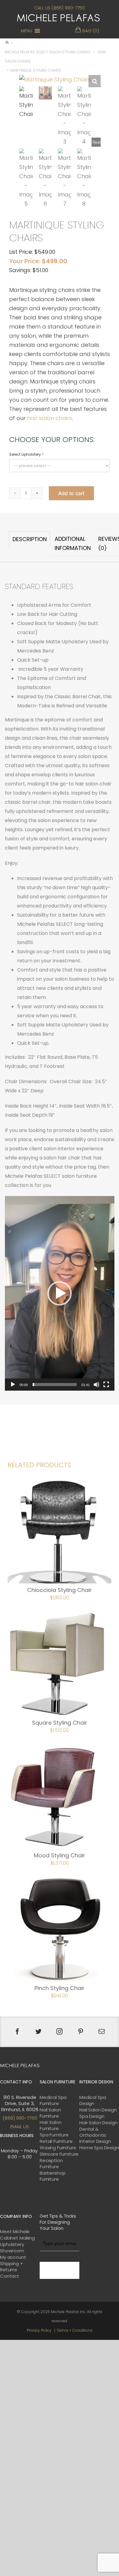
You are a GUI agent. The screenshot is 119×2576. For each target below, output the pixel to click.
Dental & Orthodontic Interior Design (95, 2135)
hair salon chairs (50, 418)
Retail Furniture (56, 2141)
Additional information (73, 543)
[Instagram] (60, 2032)
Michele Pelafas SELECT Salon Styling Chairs (48, 52)
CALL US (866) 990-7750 (60, 8)
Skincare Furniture (59, 2154)
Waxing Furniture (58, 2148)
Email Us (20, 2127)
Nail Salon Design (98, 2110)
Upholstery (12, 2244)
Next (97, 142)
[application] (60, 1293)
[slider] (55, 1385)
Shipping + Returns (12, 2267)
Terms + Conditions (75, 2330)
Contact (10, 2276)
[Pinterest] (81, 2032)
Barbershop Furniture (53, 2176)
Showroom (12, 2251)
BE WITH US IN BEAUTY (59, 2270)
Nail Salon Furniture (50, 2113)
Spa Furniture (54, 2135)
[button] (26, 31)
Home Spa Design (99, 2148)
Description (30, 539)
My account (13, 2257)
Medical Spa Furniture (53, 2100)
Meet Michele (15, 2232)
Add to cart (71, 493)
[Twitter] (38, 2032)
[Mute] (96, 1385)
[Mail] (102, 2032)
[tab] (30, 544)
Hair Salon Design (98, 2123)
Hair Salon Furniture (51, 2125)
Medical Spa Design (93, 2100)
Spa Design (92, 2116)
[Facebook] (17, 2032)
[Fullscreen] (106, 1385)
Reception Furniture (51, 2164)
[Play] (13, 1385)
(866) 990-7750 (20, 2118)
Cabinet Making (17, 2238)
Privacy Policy (39, 2330)
